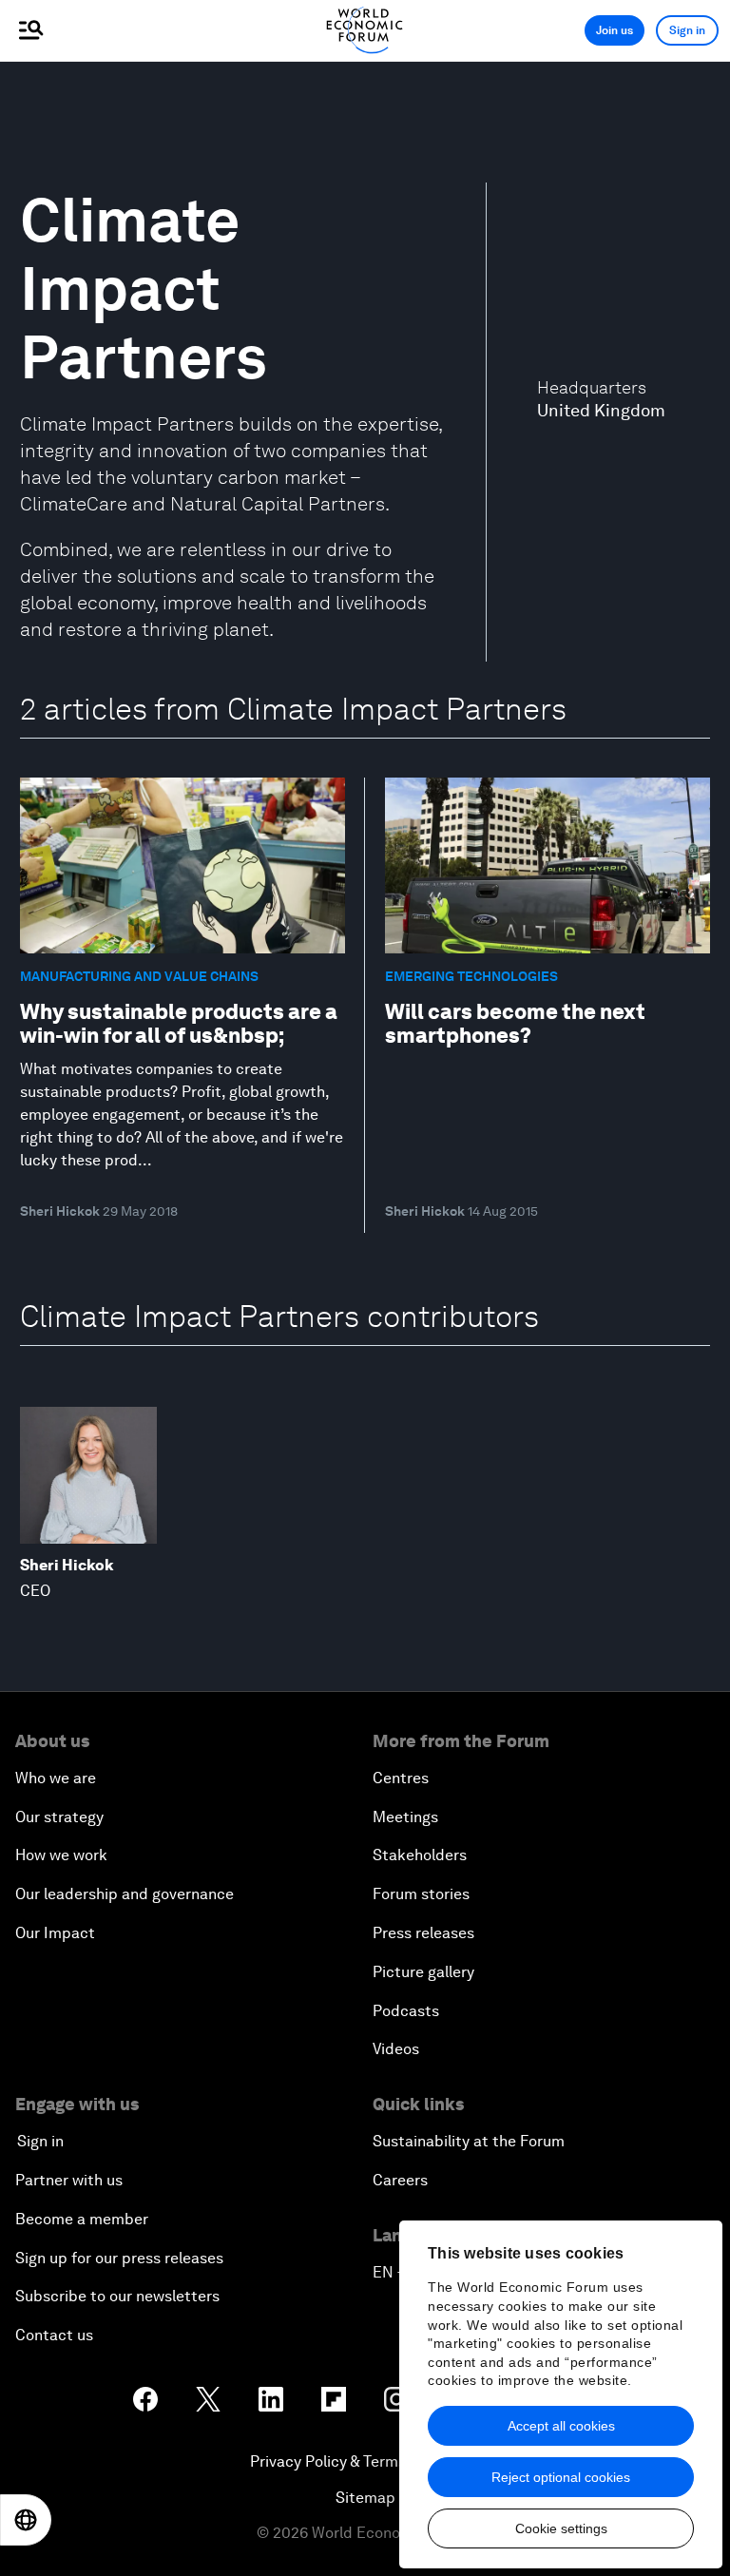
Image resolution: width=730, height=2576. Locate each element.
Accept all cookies (561, 2426)
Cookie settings (561, 2528)
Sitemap (365, 2498)
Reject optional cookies (561, 2477)
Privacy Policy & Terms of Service (365, 2461)
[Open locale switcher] (26, 2520)
